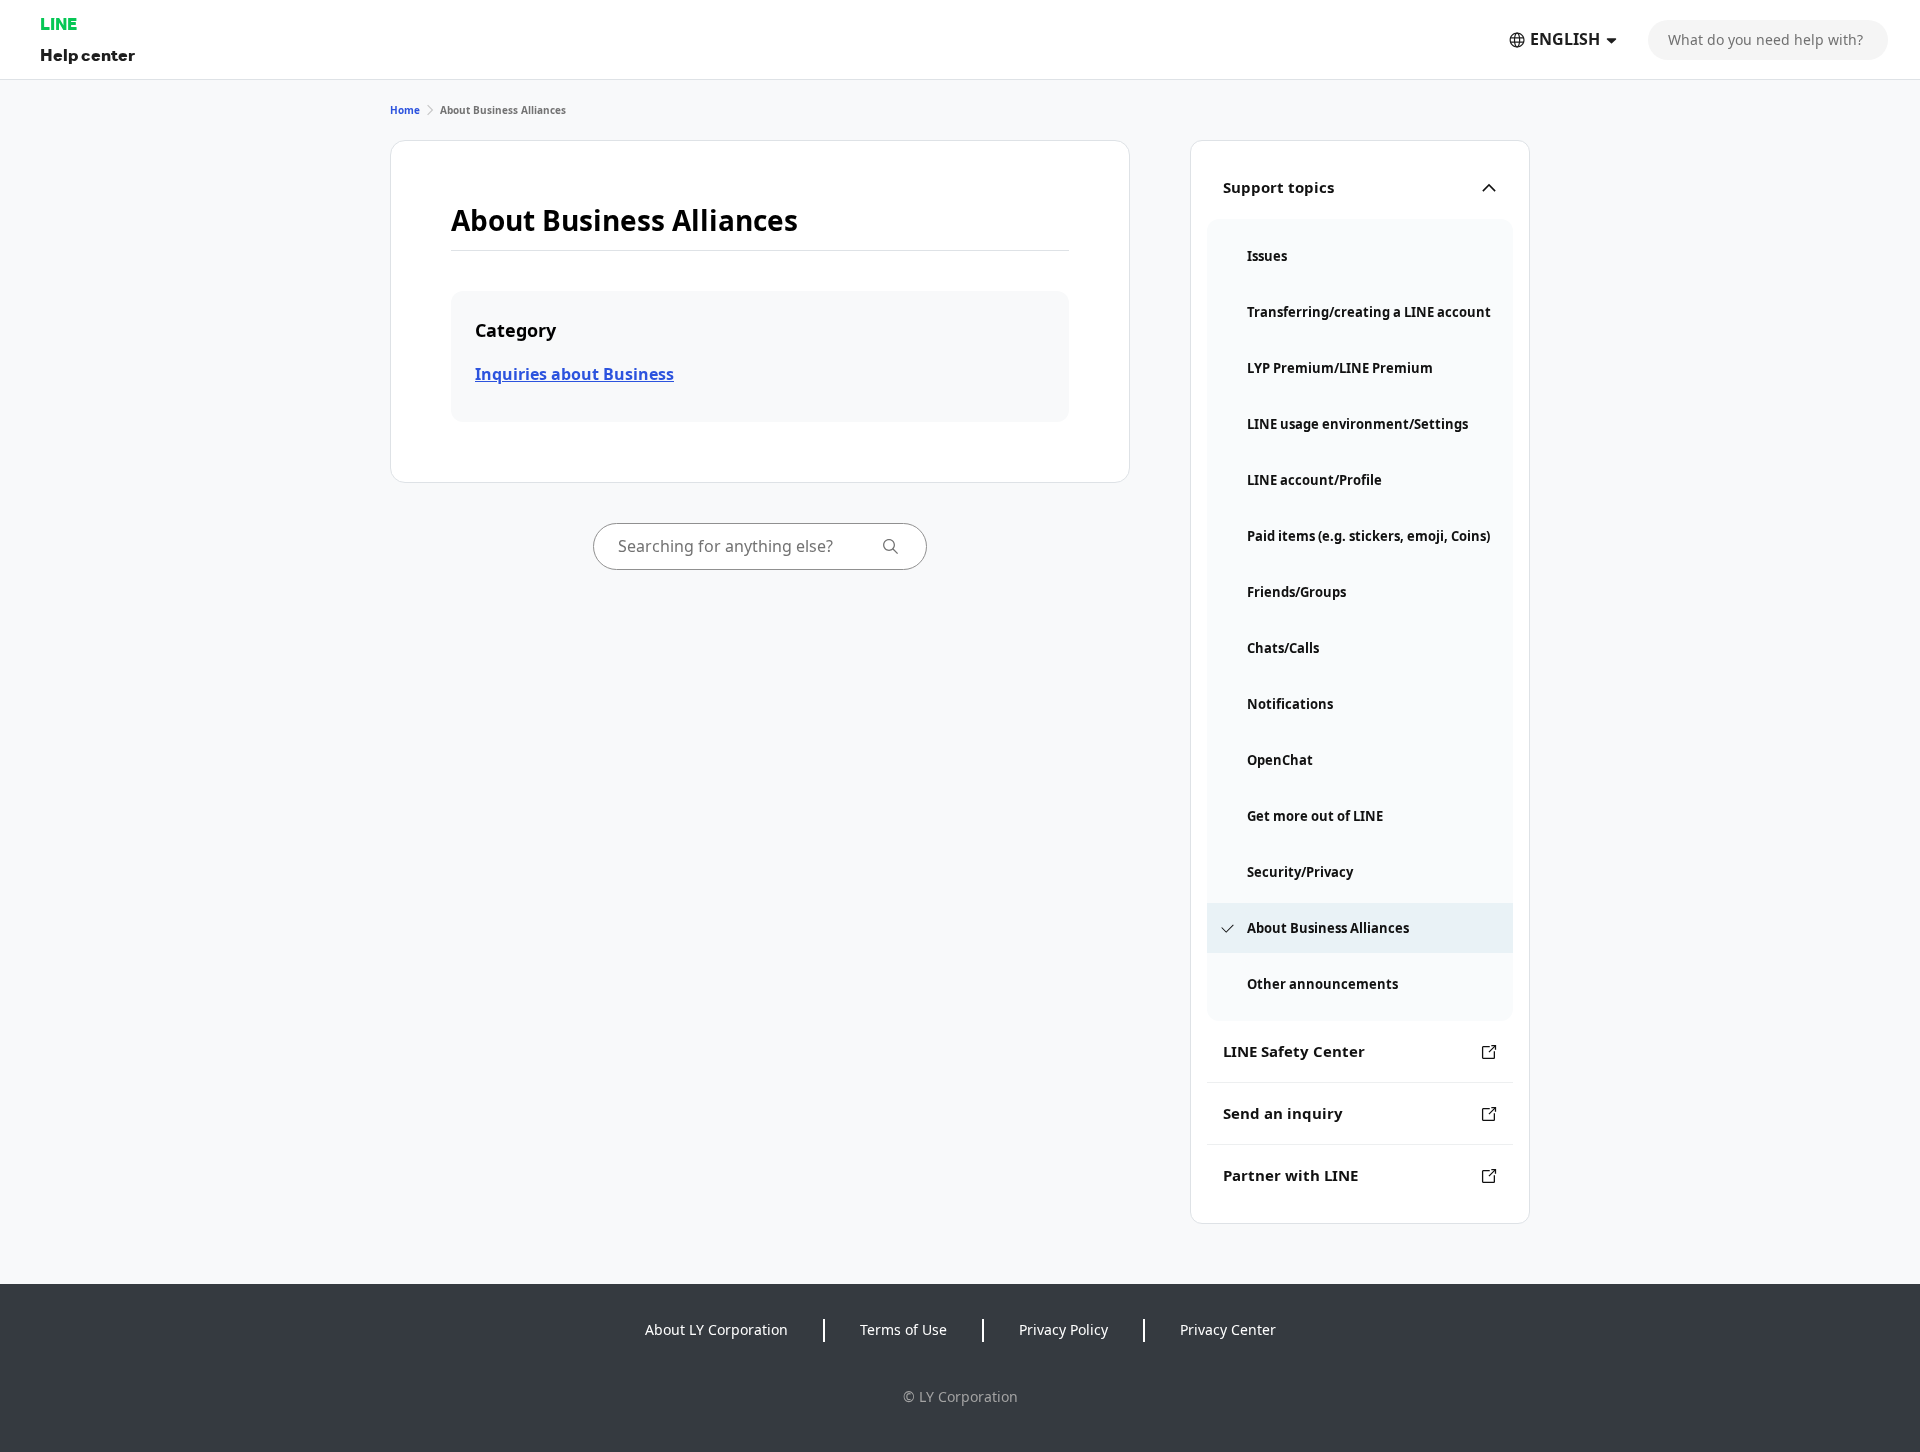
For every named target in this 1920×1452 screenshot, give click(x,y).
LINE (58, 23)
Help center (87, 54)
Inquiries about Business (574, 374)
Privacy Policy (1063, 1329)
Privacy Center (1228, 1329)
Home (405, 110)
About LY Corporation (716, 1329)
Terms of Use (903, 1329)
